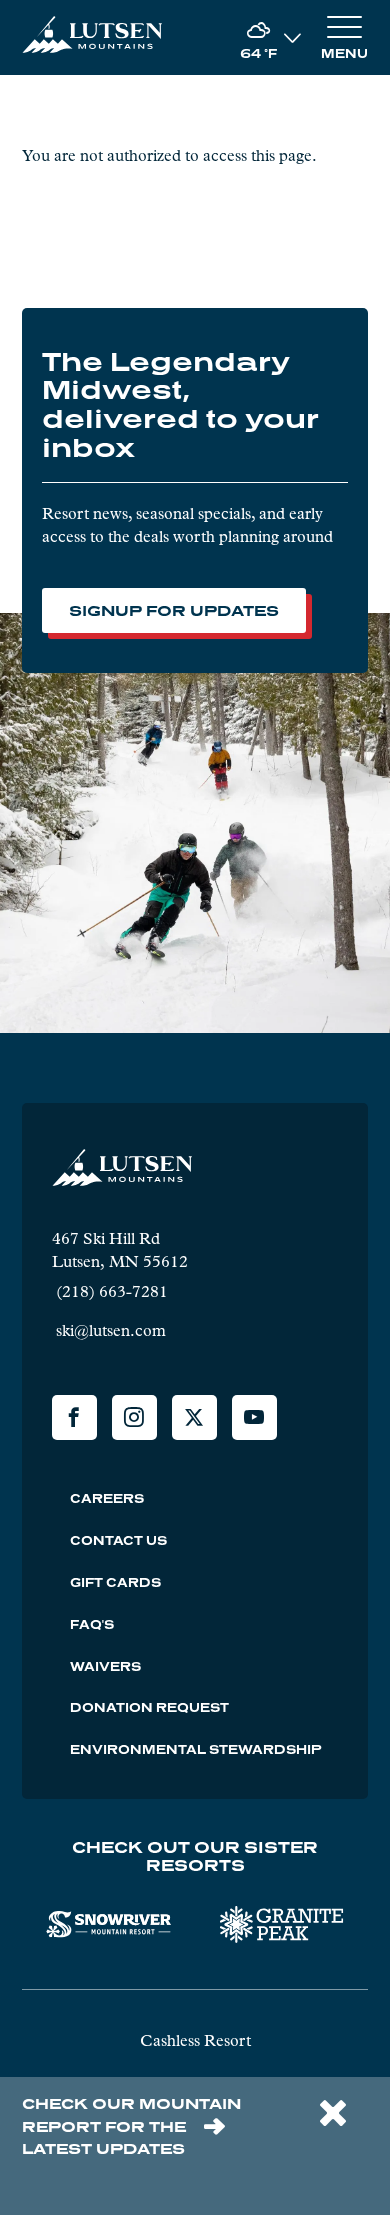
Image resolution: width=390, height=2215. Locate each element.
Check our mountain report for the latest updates (131, 2125)
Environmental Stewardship (195, 1749)
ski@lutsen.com (109, 1330)
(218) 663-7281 (110, 1291)
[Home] (92, 37)
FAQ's (92, 1624)
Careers (107, 1498)
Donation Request (149, 1707)
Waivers (105, 1666)
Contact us (118, 1540)
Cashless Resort (195, 2040)
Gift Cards (115, 1582)
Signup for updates (174, 610)
